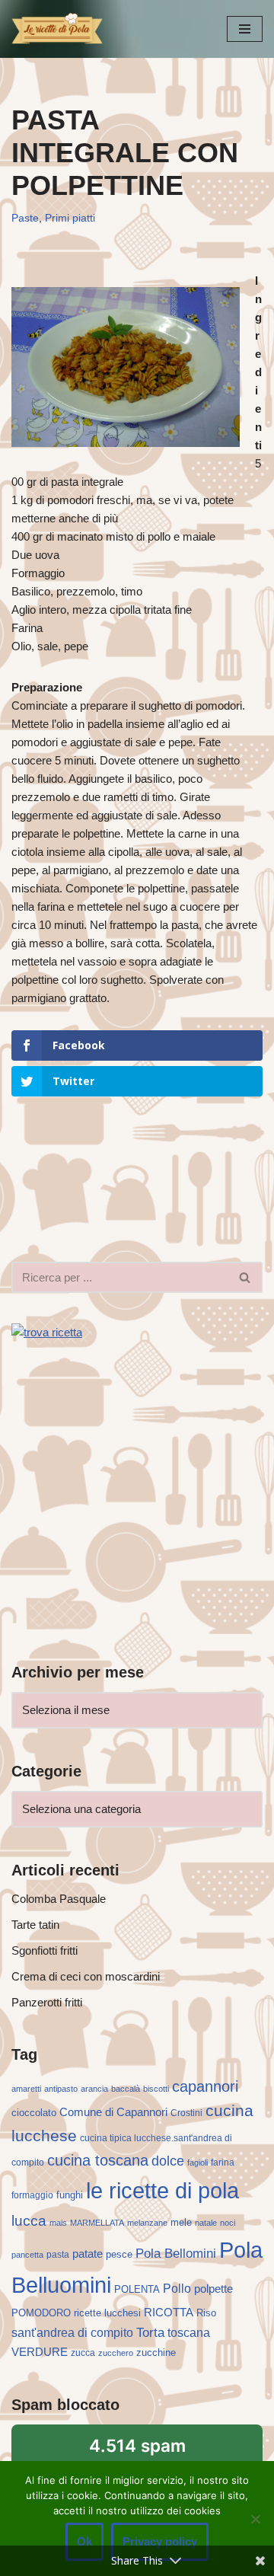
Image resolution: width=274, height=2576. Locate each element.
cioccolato (34, 2113)
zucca (83, 2353)
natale (206, 2223)
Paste (25, 218)
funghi (70, 2195)
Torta (150, 2332)
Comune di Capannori (113, 2112)
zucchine (156, 2353)
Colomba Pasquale (59, 1899)
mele (181, 2222)
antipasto (61, 2089)
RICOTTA (169, 2313)
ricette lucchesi (107, 2313)
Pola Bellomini (176, 2254)
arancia (94, 2089)
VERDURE (40, 2352)
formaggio (32, 2195)
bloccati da (137, 2455)
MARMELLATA (97, 2223)
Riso (206, 2313)
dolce (168, 2161)
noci (228, 2223)
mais (58, 2223)
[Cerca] (245, 1277)
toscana (189, 2333)
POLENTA (137, 2289)
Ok (84, 2541)
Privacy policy (160, 2541)
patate (88, 2254)
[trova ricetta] (47, 1332)
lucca (29, 2220)
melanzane (147, 2223)
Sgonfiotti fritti (45, 1950)
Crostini (186, 2113)
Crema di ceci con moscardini (86, 1976)
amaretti (26, 2089)
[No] (255, 2519)
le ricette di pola (162, 2190)
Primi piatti (70, 218)
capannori (205, 2086)
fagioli (198, 2163)
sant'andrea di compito (72, 2333)
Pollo (177, 2289)
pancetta (27, 2255)
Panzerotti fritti (47, 2002)
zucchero (116, 2353)
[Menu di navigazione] (245, 29)
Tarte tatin (35, 1925)
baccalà (126, 2089)
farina (223, 2163)
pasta (58, 2255)
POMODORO (41, 2313)
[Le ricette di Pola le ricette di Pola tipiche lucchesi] (57, 29)
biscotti (156, 2089)
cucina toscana (98, 2160)
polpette (213, 2289)
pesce (119, 2254)
